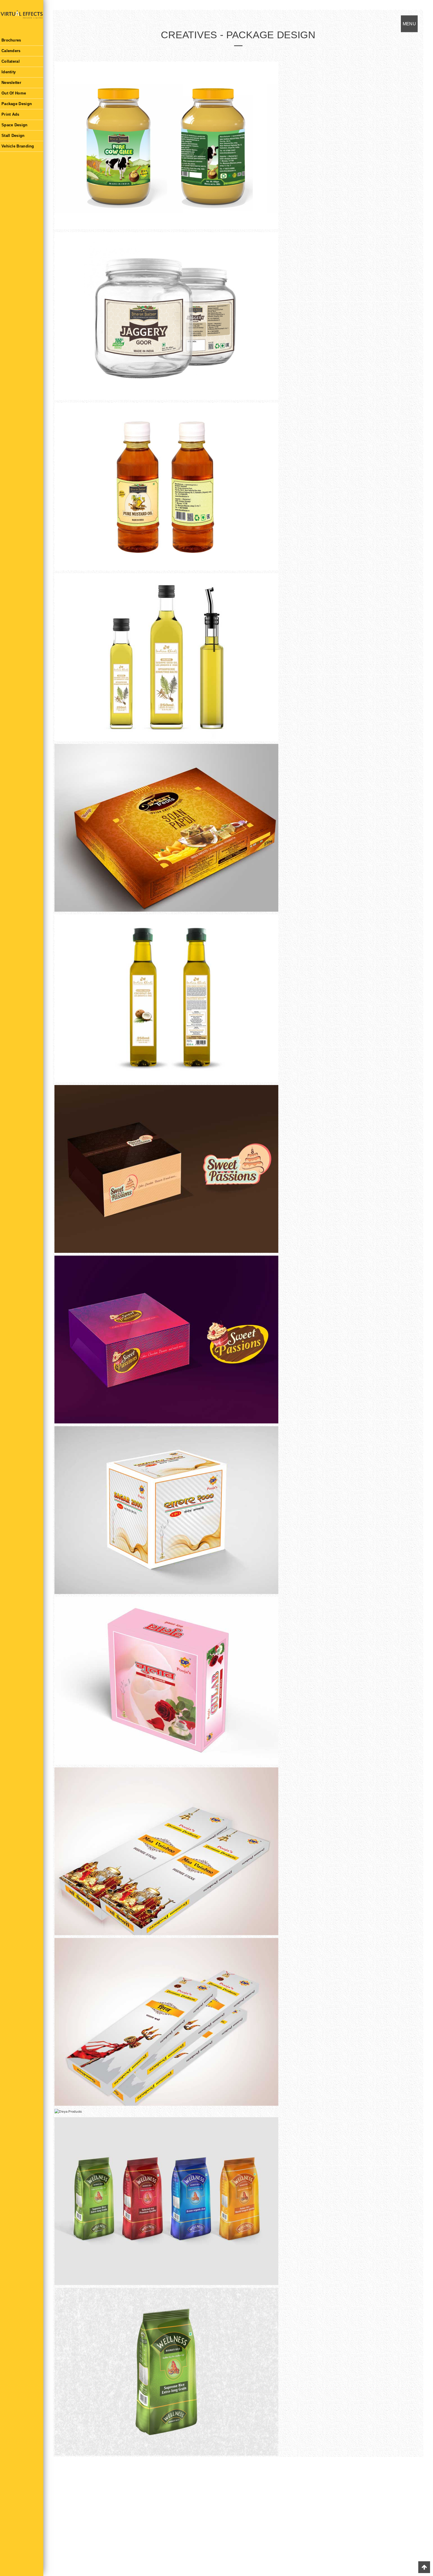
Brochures (11, 40)
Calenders (11, 51)
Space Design (15, 125)
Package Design (17, 104)
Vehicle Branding (18, 146)
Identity (9, 72)
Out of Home (14, 93)
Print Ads (10, 114)
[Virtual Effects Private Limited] (22, 18)
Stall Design (13, 136)
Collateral (11, 61)
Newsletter (11, 83)
